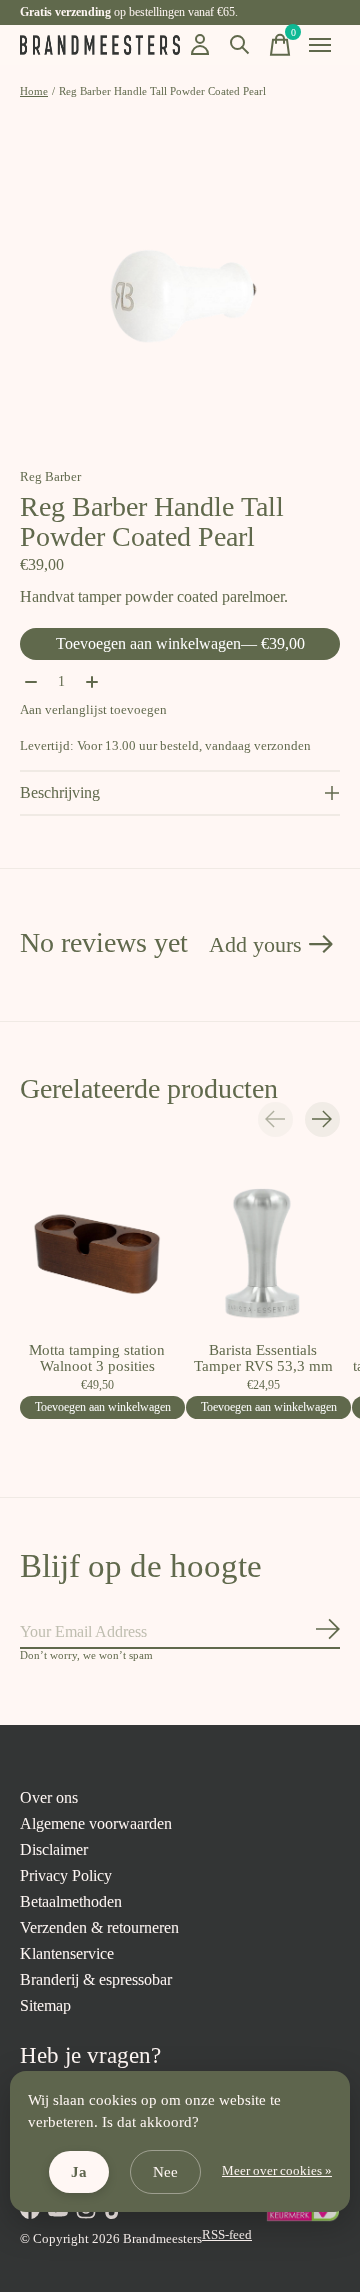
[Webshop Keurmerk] (302, 2217)
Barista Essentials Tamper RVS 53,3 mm (263, 1358)
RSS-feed (227, 2234)
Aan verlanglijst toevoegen (93, 709)
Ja (79, 2172)
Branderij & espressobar (96, 1979)
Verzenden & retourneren (99, 1927)
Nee (165, 2172)
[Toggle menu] (320, 45)
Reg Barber (50, 476)
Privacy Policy (66, 1875)
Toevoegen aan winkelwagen (180, 643)
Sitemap (45, 2005)
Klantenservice (67, 1953)
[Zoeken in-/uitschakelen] (240, 45)
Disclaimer (54, 1849)
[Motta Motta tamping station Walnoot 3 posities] (97, 1254)
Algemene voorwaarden (96, 1823)
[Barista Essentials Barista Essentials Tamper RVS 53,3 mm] (263, 1254)
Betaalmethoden (71, 1901)
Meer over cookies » (277, 2171)
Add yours (255, 944)
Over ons (49, 1797)
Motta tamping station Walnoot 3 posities (97, 1358)
